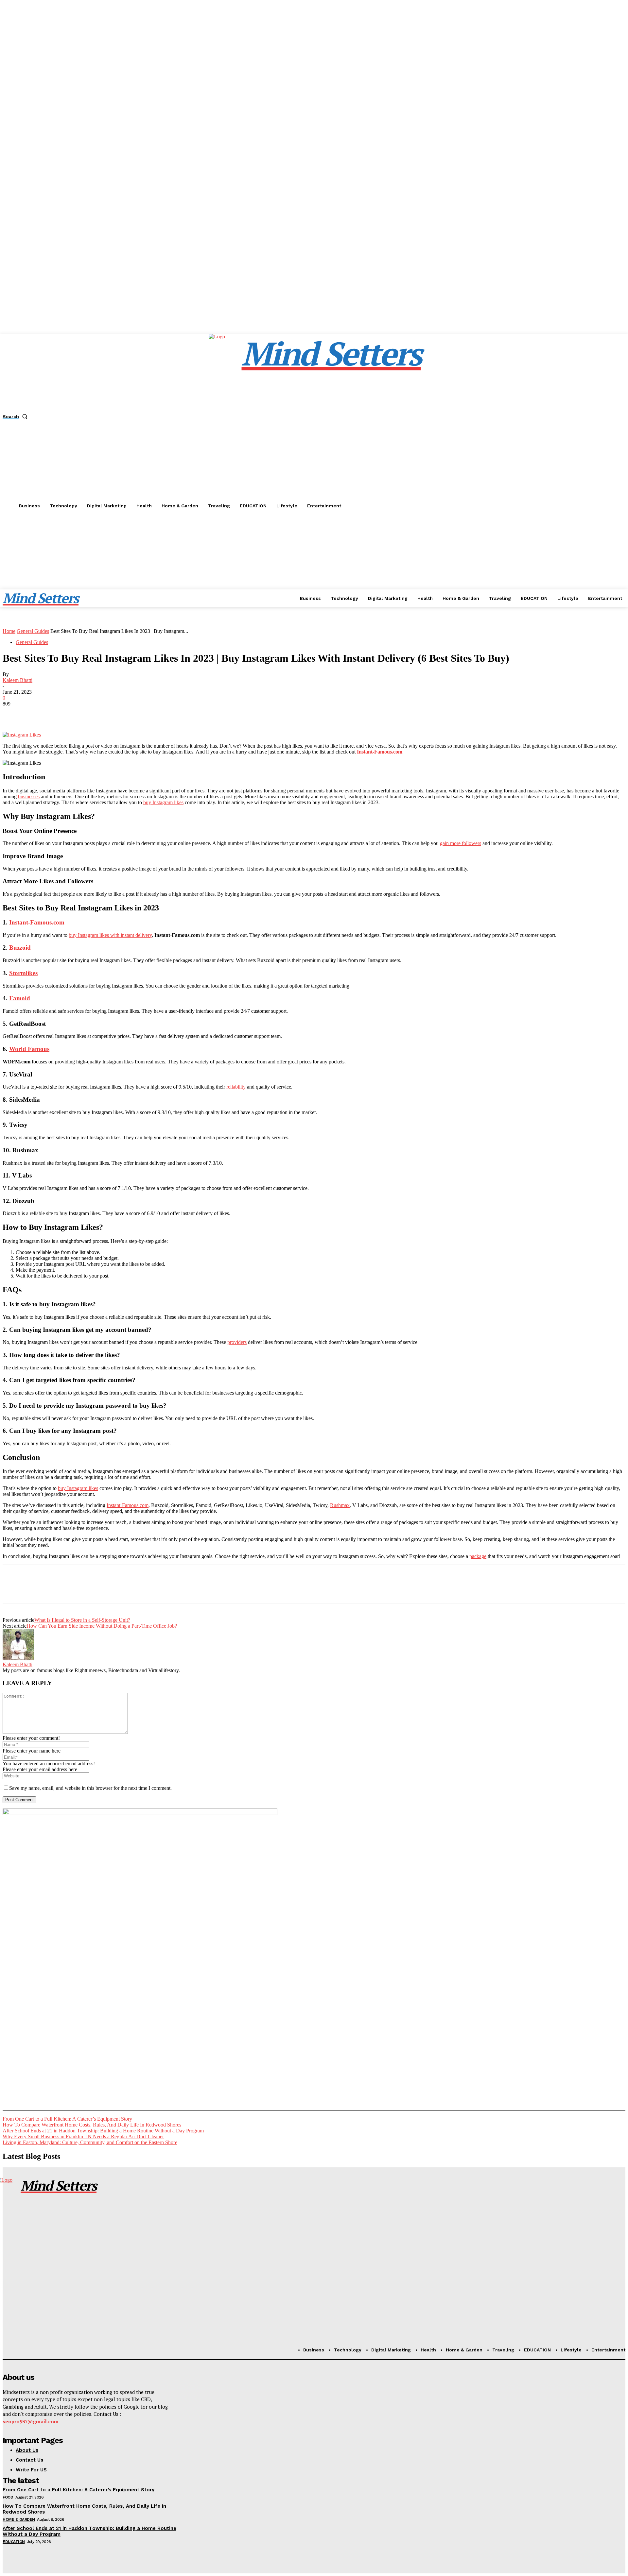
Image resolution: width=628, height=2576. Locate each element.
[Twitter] (37, 713)
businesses (29, 797)
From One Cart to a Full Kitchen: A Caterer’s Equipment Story (67, 2119)
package (478, 1556)
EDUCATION (14, 2542)
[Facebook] (13, 713)
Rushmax (340, 1505)
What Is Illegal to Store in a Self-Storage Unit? (82, 1620)
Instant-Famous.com (37, 922)
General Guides (33, 631)
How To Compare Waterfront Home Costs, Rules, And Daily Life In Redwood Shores (92, 2125)
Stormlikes (23, 973)
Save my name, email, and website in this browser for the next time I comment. (90, 1788)
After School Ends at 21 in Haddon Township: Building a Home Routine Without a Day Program (103, 2131)
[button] (16, 416)
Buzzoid (20, 948)
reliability (236, 1087)
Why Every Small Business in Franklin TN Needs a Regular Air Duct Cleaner (83, 2136)
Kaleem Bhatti (17, 680)
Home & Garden (19, 2519)
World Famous (29, 1049)
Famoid (20, 998)
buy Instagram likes (163, 802)
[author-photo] (18, 1659)
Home (9, 631)
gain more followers (461, 843)
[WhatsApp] (84, 713)
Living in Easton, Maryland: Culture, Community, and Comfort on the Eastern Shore (90, 2142)
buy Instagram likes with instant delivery (110, 935)
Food (8, 2497)
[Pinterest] (61, 713)
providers (237, 1342)
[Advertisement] (314, 562)
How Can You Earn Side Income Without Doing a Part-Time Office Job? (102, 1626)
